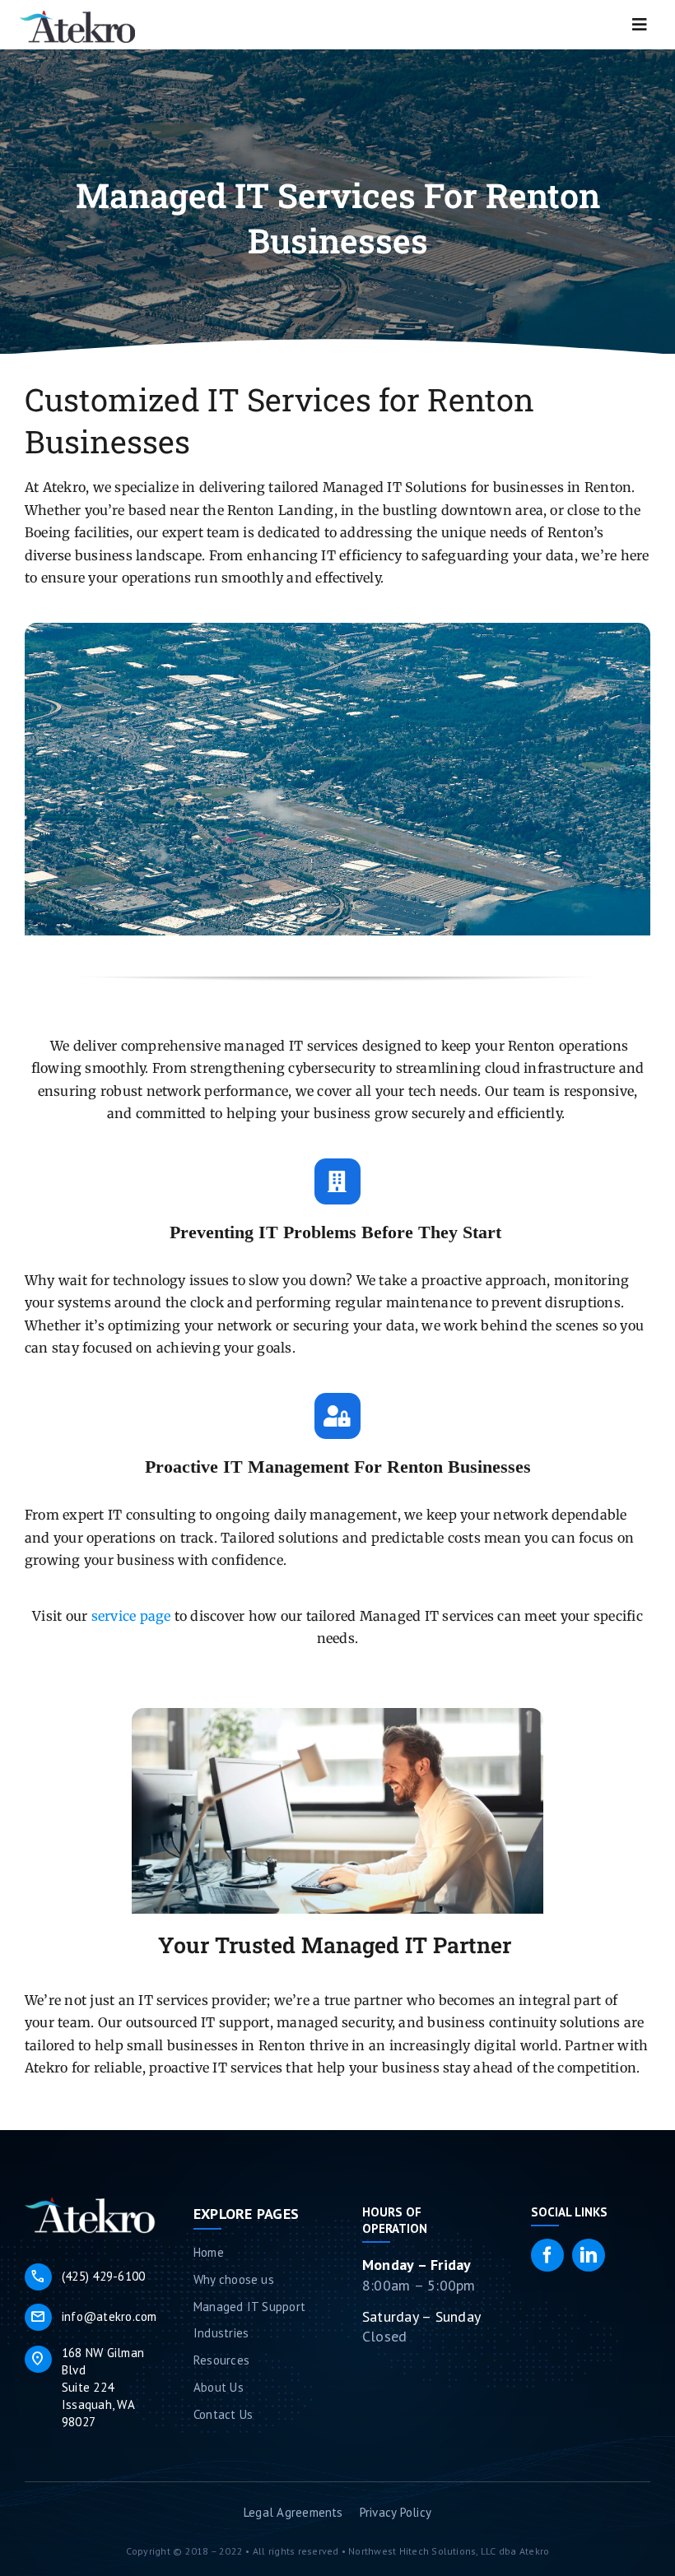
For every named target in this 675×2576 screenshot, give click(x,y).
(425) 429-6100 (87, 2277)
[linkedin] (589, 2255)
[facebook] (547, 2255)
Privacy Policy (396, 2512)
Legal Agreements (293, 2512)
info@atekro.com (93, 2317)
